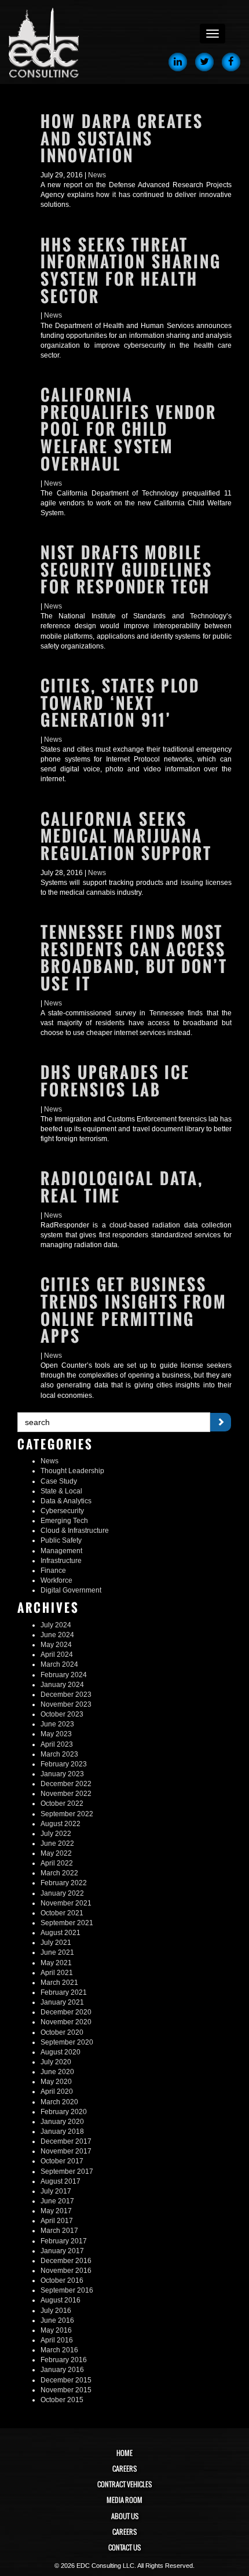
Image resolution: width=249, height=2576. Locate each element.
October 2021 (62, 1913)
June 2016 (57, 2320)
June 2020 (57, 2072)
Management (61, 1551)
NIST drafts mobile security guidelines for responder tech (127, 570)
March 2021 (59, 1983)
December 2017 (66, 2141)
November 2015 (66, 2390)
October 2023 (62, 1714)
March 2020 (59, 2102)
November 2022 (66, 1794)
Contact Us (124, 2548)
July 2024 (56, 1625)
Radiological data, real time (122, 1187)
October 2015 (62, 2400)
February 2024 (64, 1675)
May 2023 (56, 1734)
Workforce (56, 1580)
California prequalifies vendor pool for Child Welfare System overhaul (129, 429)
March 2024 (59, 1664)
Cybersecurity (62, 1511)
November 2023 (66, 1704)
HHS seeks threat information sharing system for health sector (131, 271)
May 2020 (56, 2082)
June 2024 (57, 1635)
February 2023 (64, 1764)
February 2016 (64, 2360)
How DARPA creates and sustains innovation (122, 139)
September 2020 (67, 2042)
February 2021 (64, 1992)
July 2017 (56, 2191)
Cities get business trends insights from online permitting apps (133, 1310)
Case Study (59, 1481)
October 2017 (62, 2161)
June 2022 (57, 1843)
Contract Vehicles (124, 2484)
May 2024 (56, 1645)
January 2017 (62, 2251)
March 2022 (59, 1873)
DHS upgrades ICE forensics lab (115, 1081)
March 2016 (59, 2350)
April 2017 (57, 2221)
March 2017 (59, 2231)
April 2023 (57, 1744)
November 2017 (66, 2151)
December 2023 (66, 1695)
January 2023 (62, 1774)
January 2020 (62, 2122)
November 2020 (66, 2022)
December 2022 (66, 1784)
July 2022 (56, 1834)
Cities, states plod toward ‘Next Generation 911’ (120, 703)
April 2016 (57, 2340)
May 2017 (56, 2211)
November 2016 (66, 2271)
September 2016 (67, 2290)
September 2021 (67, 1923)
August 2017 (61, 2181)
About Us (125, 2516)
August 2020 (61, 2052)
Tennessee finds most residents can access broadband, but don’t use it (134, 958)
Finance (53, 1571)
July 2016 (56, 2311)
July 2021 (56, 1943)
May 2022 (56, 1853)
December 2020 (66, 2012)
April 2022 (57, 1863)
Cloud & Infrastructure (75, 1531)
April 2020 (57, 2092)
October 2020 (62, 2032)
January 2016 (62, 2370)
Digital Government (71, 1590)
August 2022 (61, 1824)
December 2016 (66, 2261)
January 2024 (62, 1685)
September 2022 (67, 1814)
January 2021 (62, 2002)
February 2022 (64, 1883)
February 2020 (64, 2112)
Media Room (124, 2500)
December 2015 (66, 2380)
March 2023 (59, 1754)
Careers (124, 2469)
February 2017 (64, 2241)
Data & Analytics (66, 1501)
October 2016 (62, 2280)
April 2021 (57, 1973)
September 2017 (67, 2171)
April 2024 (57, 1655)
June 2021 (57, 1952)
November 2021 (66, 1903)
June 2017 (57, 2201)
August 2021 (61, 1933)
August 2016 (61, 2300)
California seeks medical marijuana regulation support (126, 836)
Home (124, 2453)
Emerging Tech (64, 1521)
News (97, 175)
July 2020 (56, 2062)
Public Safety (61, 1540)
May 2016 (56, 2330)
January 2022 (62, 1893)
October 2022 (62, 1803)
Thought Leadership (72, 1471)
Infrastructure (61, 1561)
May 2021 (56, 1963)
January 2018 (62, 2132)
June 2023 (57, 1724)
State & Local (61, 1491)
